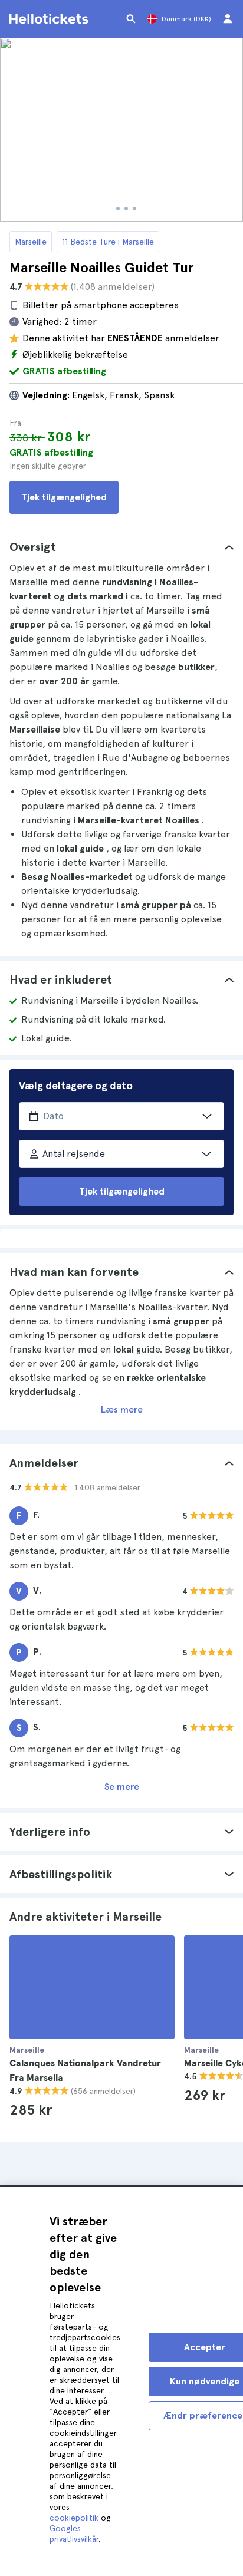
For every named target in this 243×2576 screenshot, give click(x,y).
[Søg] (131, 19)
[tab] (121, 547)
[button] (121, 547)
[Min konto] (228, 19)
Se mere (122, 1787)
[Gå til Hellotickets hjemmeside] (51, 19)
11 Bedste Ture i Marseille (108, 242)
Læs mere (122, 1409)
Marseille (31, 242)
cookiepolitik (74, 2518)
